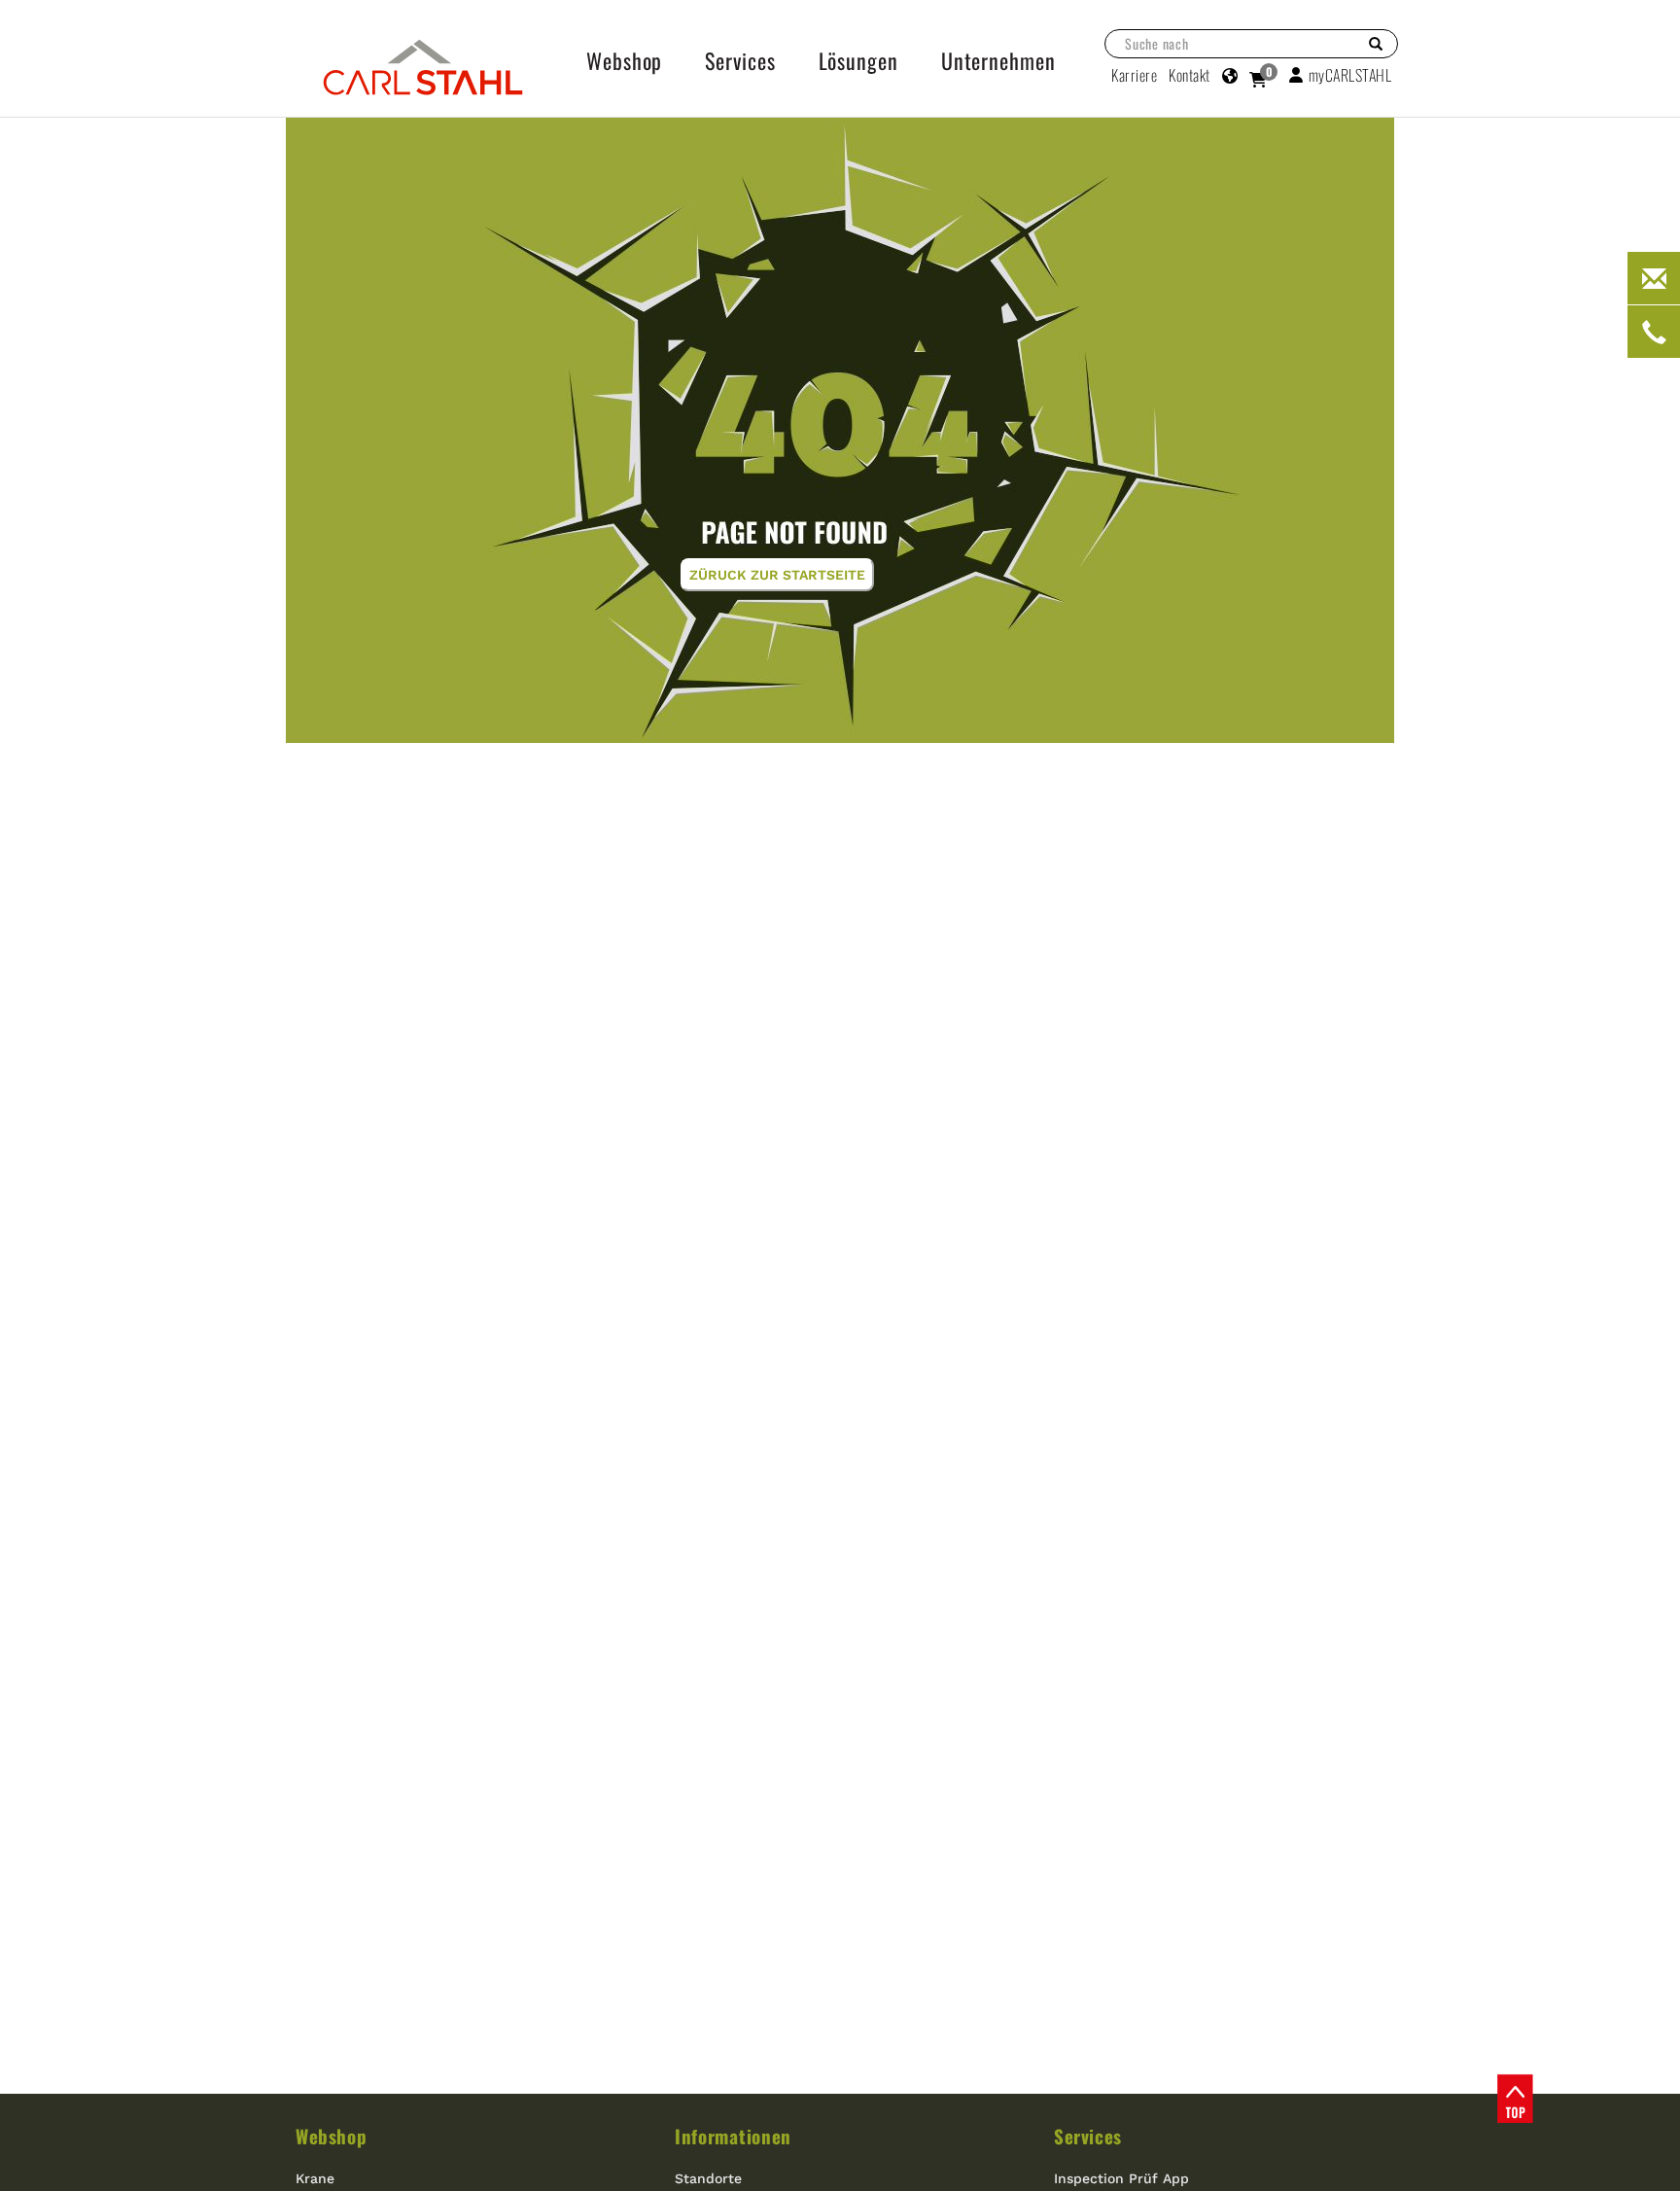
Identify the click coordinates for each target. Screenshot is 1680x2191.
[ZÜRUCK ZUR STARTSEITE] (840, 428)
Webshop (331, 2136)
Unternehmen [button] (998, 60)
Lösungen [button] (858, 60)
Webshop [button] (624, 60)
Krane (315, 2178)
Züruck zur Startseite (777, 575)
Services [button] (740, 60)
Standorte (708, 2178)
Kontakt (1190, 75)
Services (1088, 2136)
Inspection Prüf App (1121, 2178)
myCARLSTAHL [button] (1350, 75)
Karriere (1134, 75)
